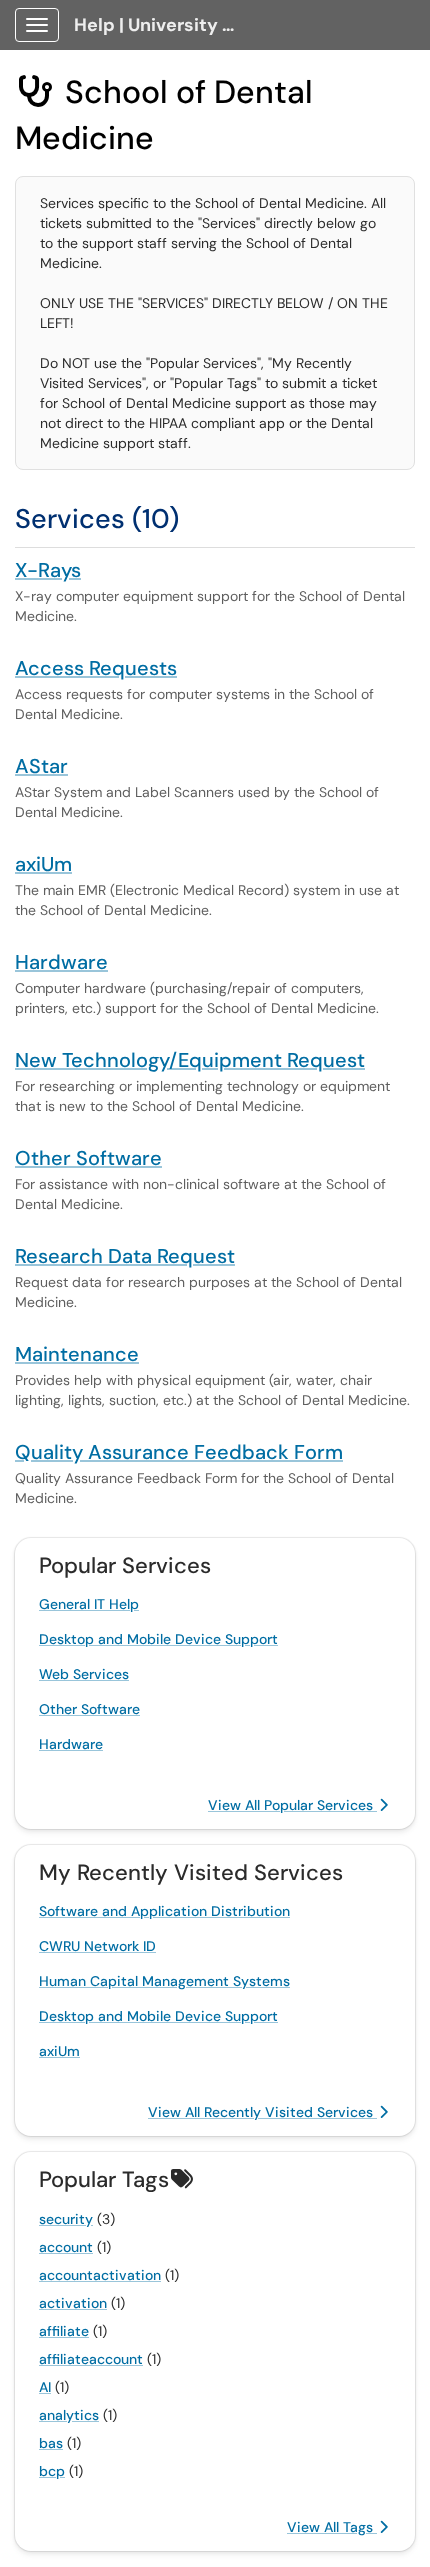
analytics (69, 2415)
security (66, 2219)
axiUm (43, 864)
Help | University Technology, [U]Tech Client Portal (161, 25)
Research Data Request (125, 1256)
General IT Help (89, 1604)
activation (73, 2303)
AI (45, 2387)
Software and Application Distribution (164, 1911)
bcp (52, 2471)
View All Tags (332, 2527)
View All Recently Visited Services (262, 2112)
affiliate (64, 2331)
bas (51, 2443)
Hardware (61, 962)
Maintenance (77, 1354)
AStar (41, 766)
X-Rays (48, 570)
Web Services (84, 1674)
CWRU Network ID (97, 1946)
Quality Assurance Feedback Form (179, 1452)
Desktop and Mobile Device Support (158, 1639)
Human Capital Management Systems (164, 1981)
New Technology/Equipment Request (190, 1060)
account (66, 2247)
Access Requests (96, 668)
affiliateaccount (91, 2359)
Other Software (88, 1158)
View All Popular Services (292, 1805)
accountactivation (100, 2275)
